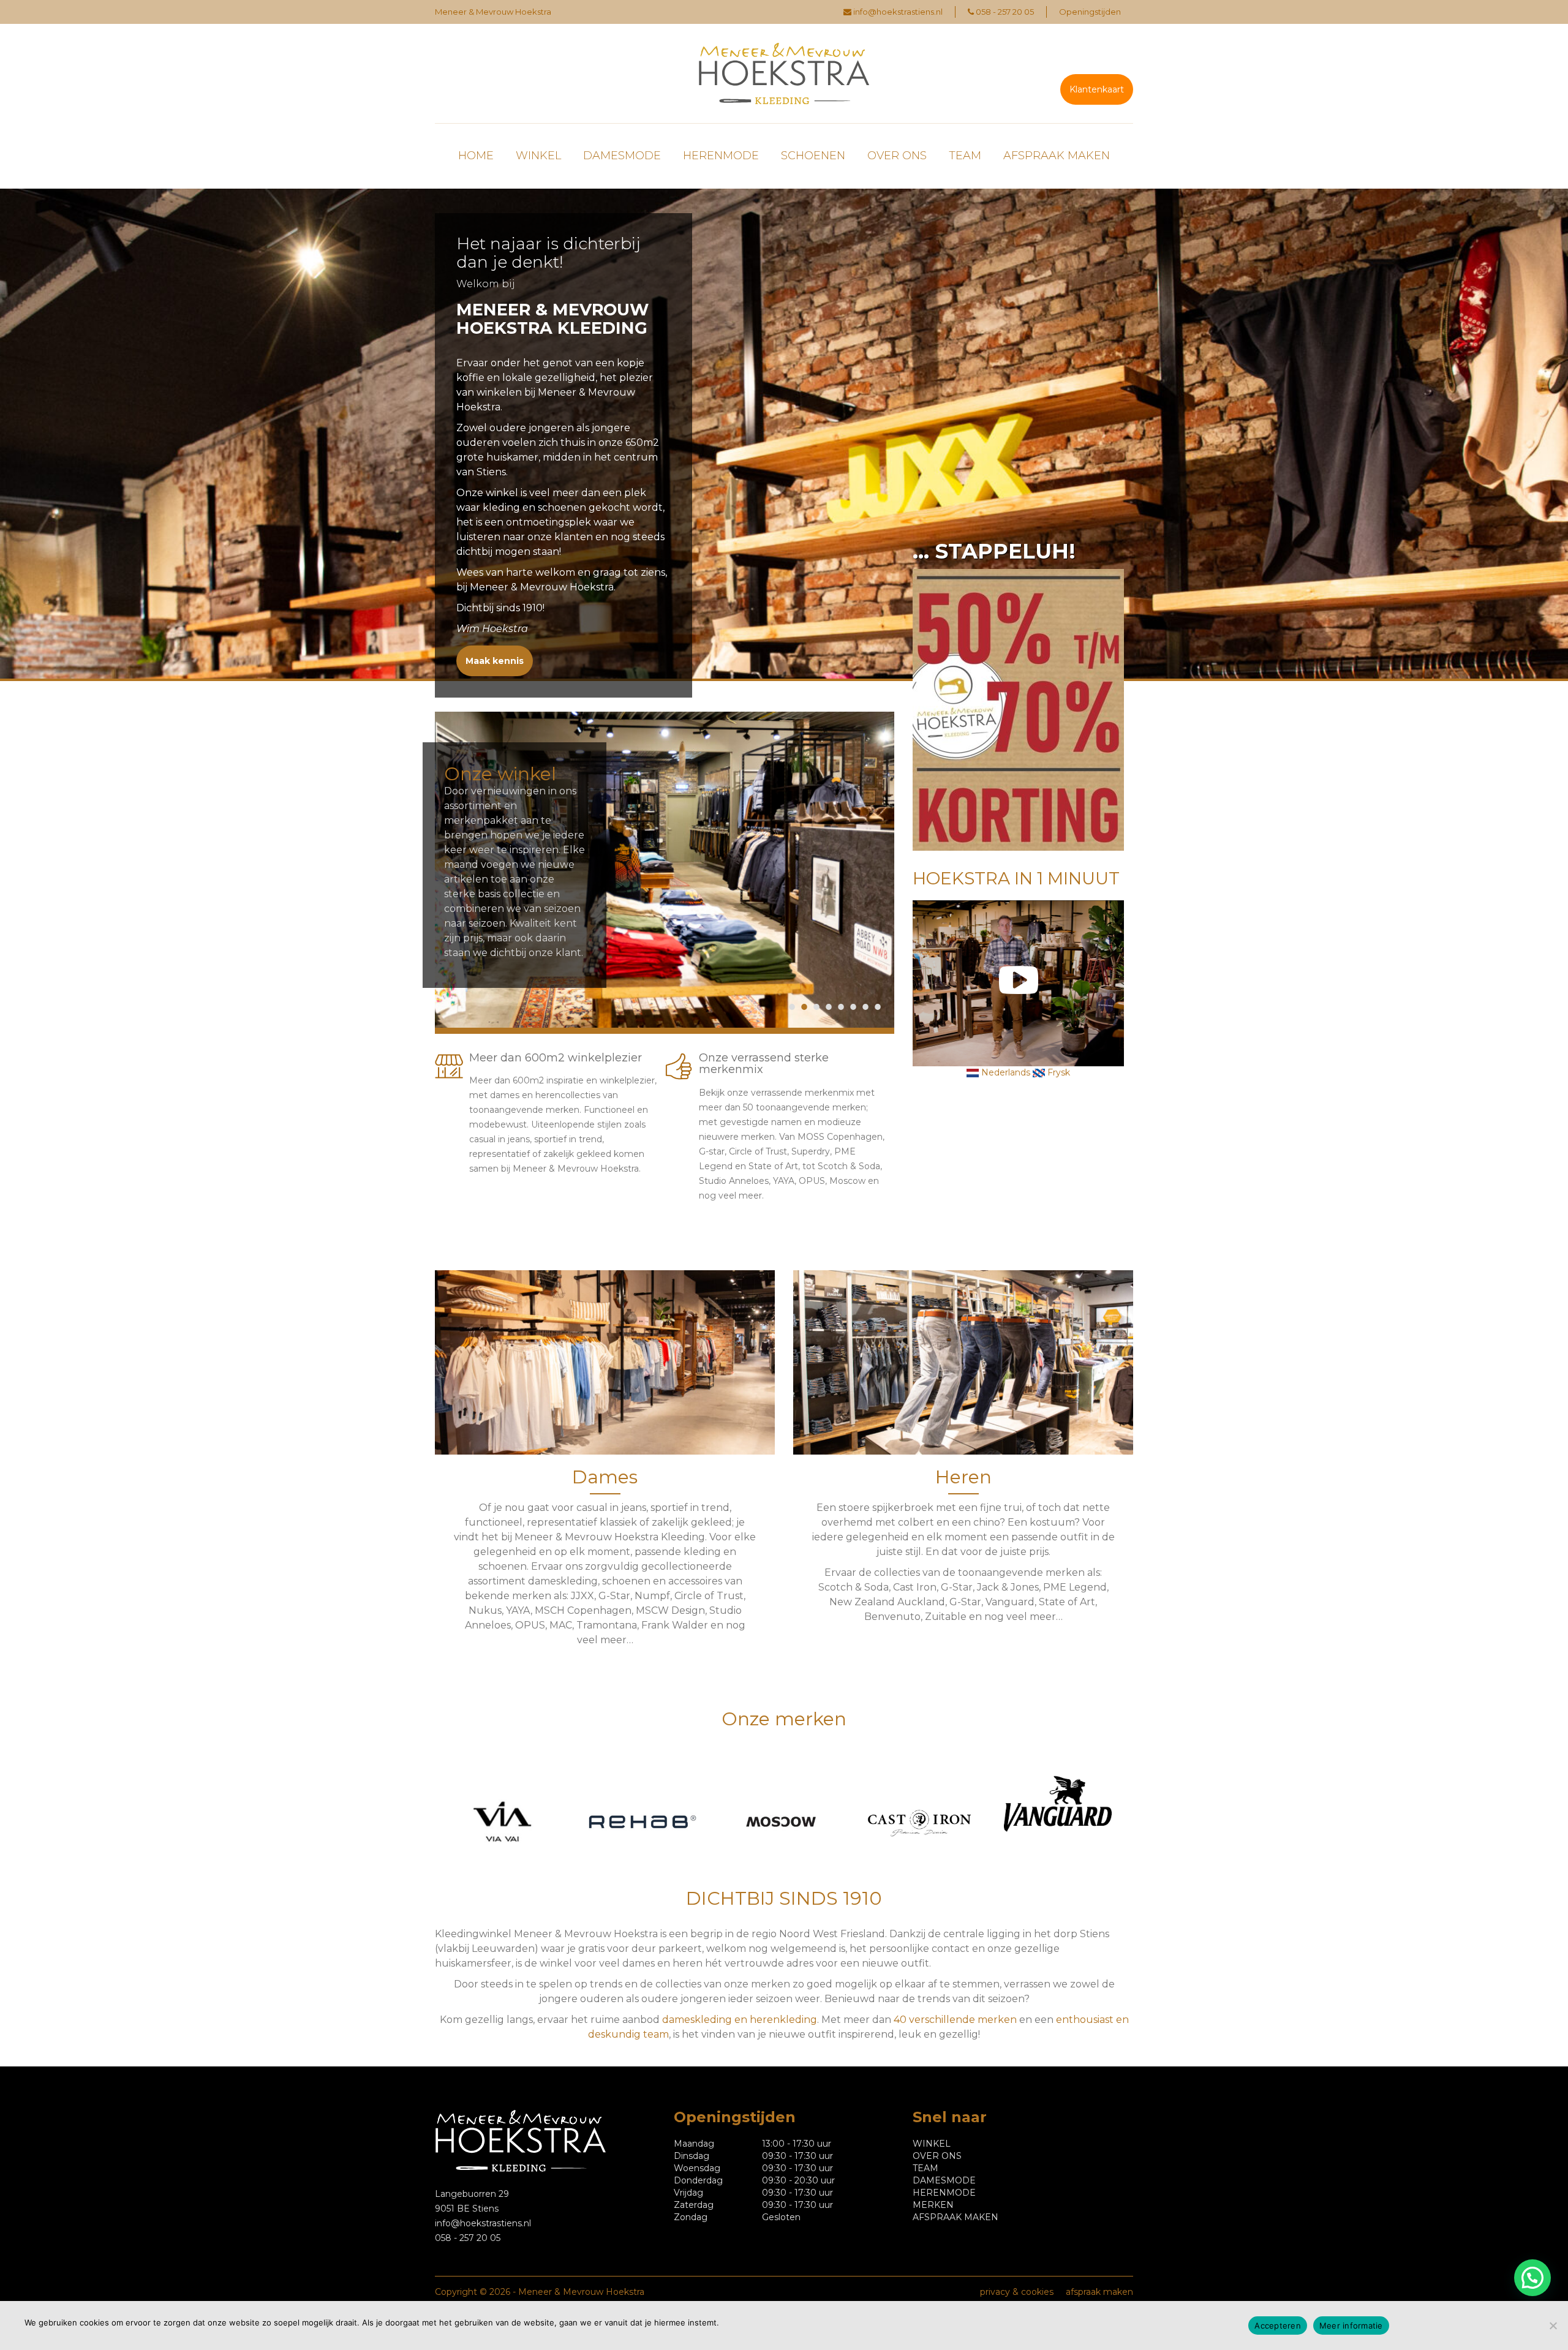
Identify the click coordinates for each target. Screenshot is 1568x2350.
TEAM (965, 156)
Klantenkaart (1097, 89)
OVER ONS (897, 156)
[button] (1532, 2278)
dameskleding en (706, 2020)
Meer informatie (1351, 2326)
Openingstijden (1090, 12)
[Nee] (1553, 2326)
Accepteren (1278, 2326)
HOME (476, 156)
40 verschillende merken (955, 2020)
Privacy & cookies (1017, 2292)
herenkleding (783, 2020)
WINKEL (538, 156)
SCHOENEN (813, 156)
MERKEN (933, 2205)
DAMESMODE (622, 156)
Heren (963, 1477)
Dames (605, 1477)
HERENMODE (721, 156)
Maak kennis (495, 661)
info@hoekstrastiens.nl (898, 12)
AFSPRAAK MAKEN (1057, 156)
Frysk (1057, 1072)
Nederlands (1005, 1072)
